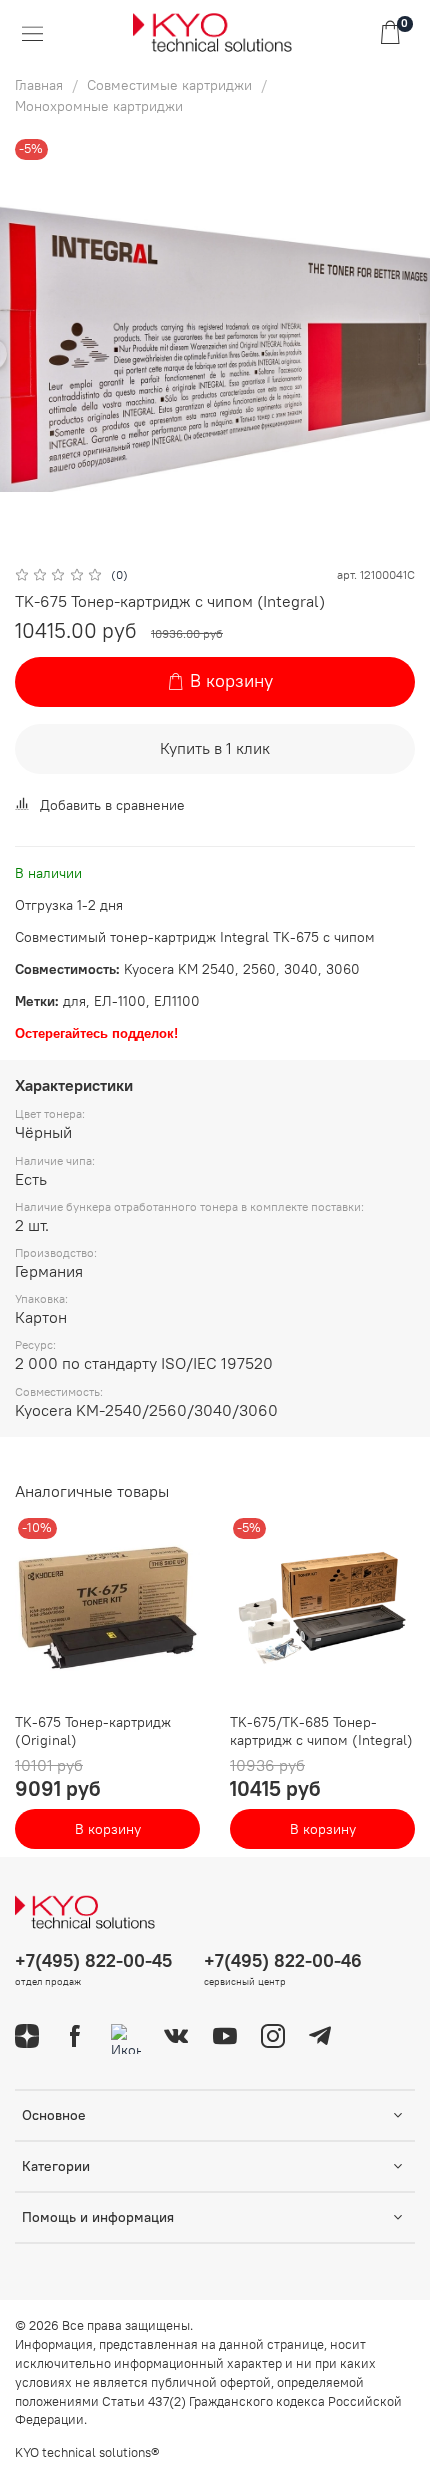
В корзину (108, 1829)
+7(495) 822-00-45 (93, 1960)
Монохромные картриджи (99, 106)
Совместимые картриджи (169, 85)
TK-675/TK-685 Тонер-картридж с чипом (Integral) (321, 1731)
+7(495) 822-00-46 (283, 1960)
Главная (39, 85)
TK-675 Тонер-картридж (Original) (93, 1731)
